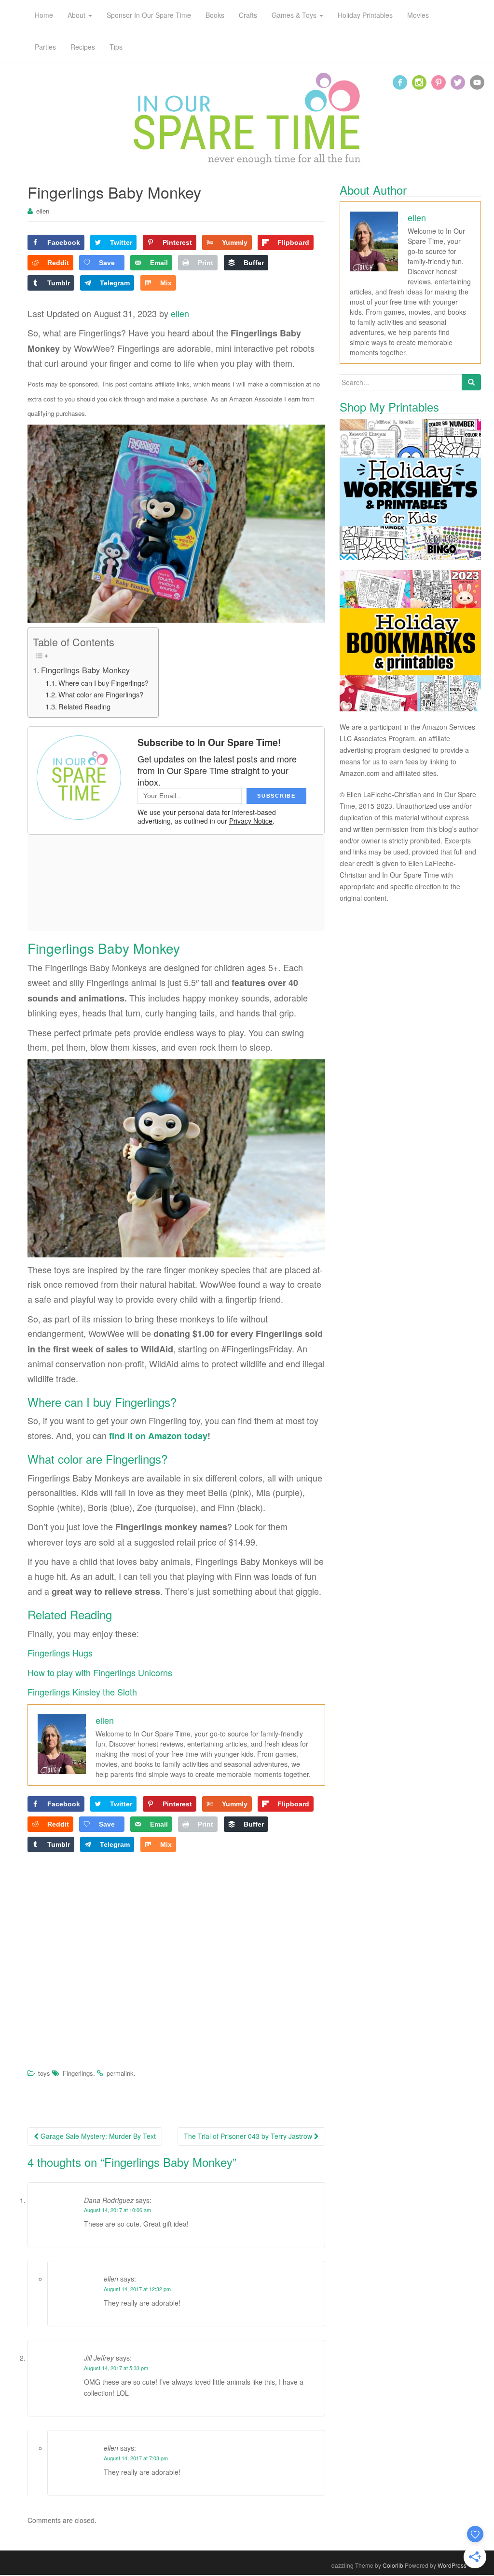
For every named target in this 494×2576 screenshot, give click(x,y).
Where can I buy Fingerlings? (103, 683)
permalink (120, 2073)
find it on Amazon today (158, 1436)
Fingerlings (78, 2073)
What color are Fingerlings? (101, 694)
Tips (116, 47)
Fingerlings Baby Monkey (85, 670)
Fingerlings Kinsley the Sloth (82, 1692)
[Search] (471, 382)
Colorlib (393, 2565)
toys (44, 2073)
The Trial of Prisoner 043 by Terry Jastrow (249, 2136)
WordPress (452, 2565)
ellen (43, 211)
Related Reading (84, 706)
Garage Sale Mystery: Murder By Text (97, 2136)
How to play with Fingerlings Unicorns (100, 1672)
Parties (45, 47)
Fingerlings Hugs (60, 1653)
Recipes (83, 47)
